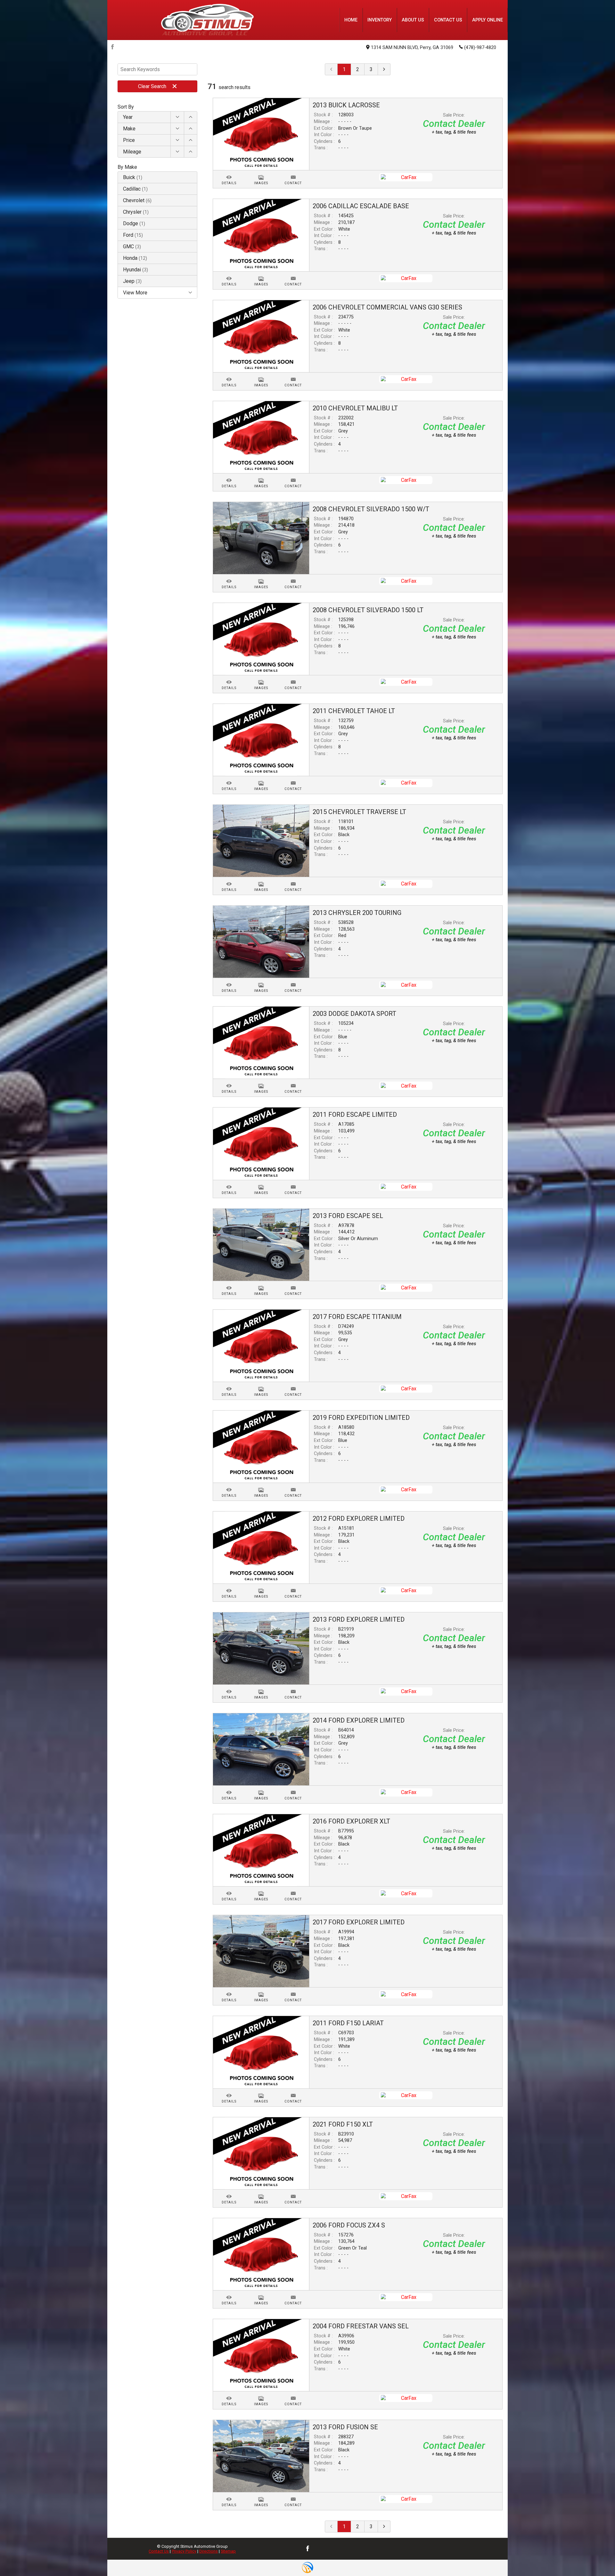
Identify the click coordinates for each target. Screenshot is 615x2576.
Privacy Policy (184, 2551)
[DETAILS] (229, 173)
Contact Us (159, 2551)
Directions (209, 2551)
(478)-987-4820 (480, 48)
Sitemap (228, 2551)
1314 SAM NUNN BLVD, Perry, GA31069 (412, 48)
